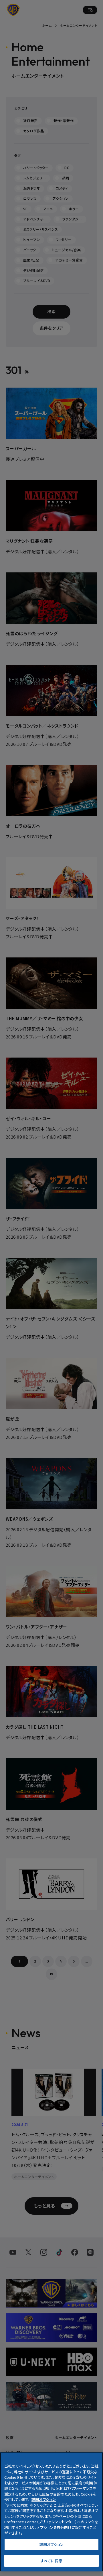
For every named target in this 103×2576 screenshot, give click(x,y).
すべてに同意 (51, 2561)
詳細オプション (52, 2544)
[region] (51, 2512)
